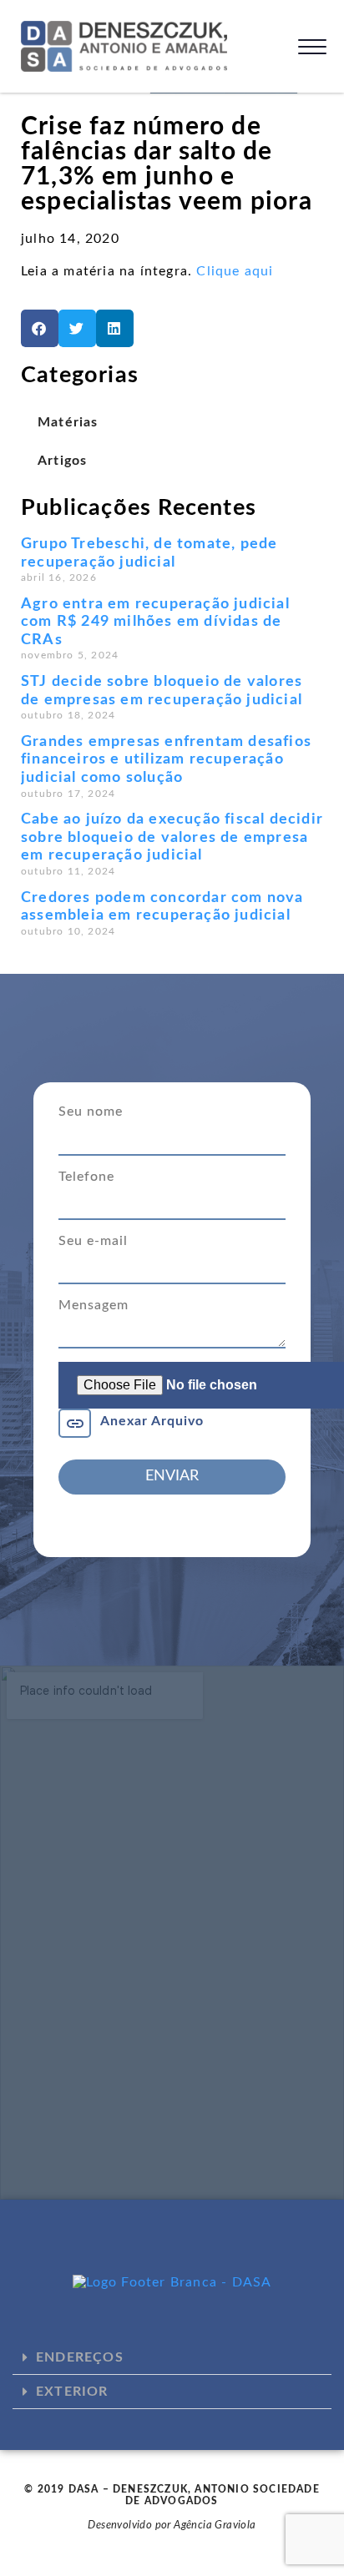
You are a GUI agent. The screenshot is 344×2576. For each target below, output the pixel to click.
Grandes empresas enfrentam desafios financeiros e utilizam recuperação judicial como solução (166, 760)
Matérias (68, 422)
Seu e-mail (93, 1241)
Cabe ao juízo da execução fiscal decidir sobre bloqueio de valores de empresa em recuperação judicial (172, 837)
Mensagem (94, 1305)
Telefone (86, 1177)
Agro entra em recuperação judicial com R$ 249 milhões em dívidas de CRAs (155, 622)
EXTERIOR (72, 2392)
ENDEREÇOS (80, 2357)
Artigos (62, 461)
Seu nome (91, 1112)
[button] (40, 328)
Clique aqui (235, 271)
